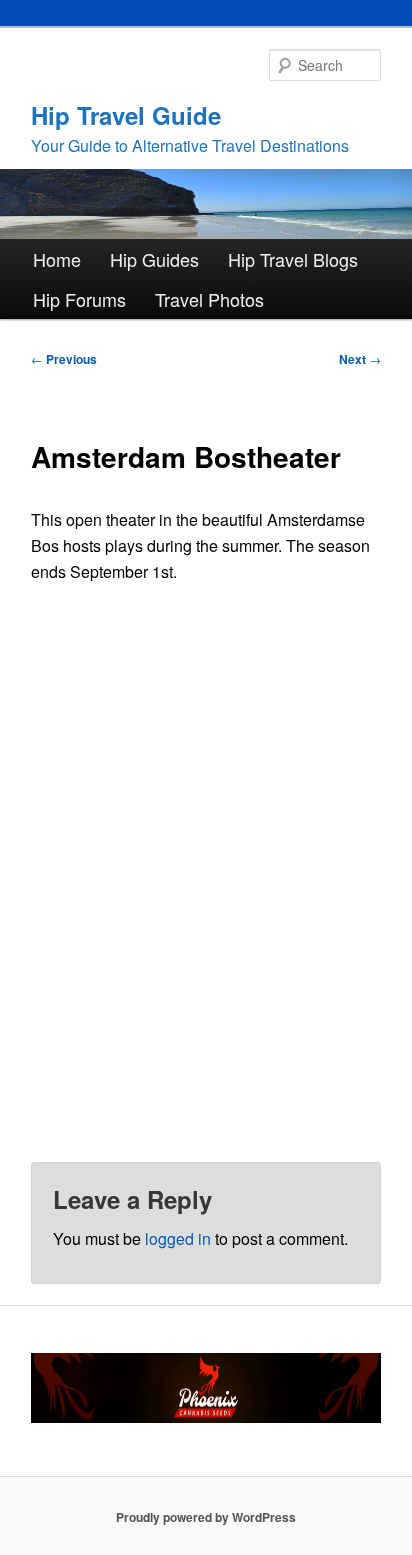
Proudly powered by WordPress (206, 1517)
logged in (178, 1238)
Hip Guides (154, 259)
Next (360, 359)
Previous (64, 359)
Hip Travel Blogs (293, 259)
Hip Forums (79, 299)
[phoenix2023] (205, 1418)
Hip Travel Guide (126, 115)
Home (57, 259)
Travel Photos (209, 299)
